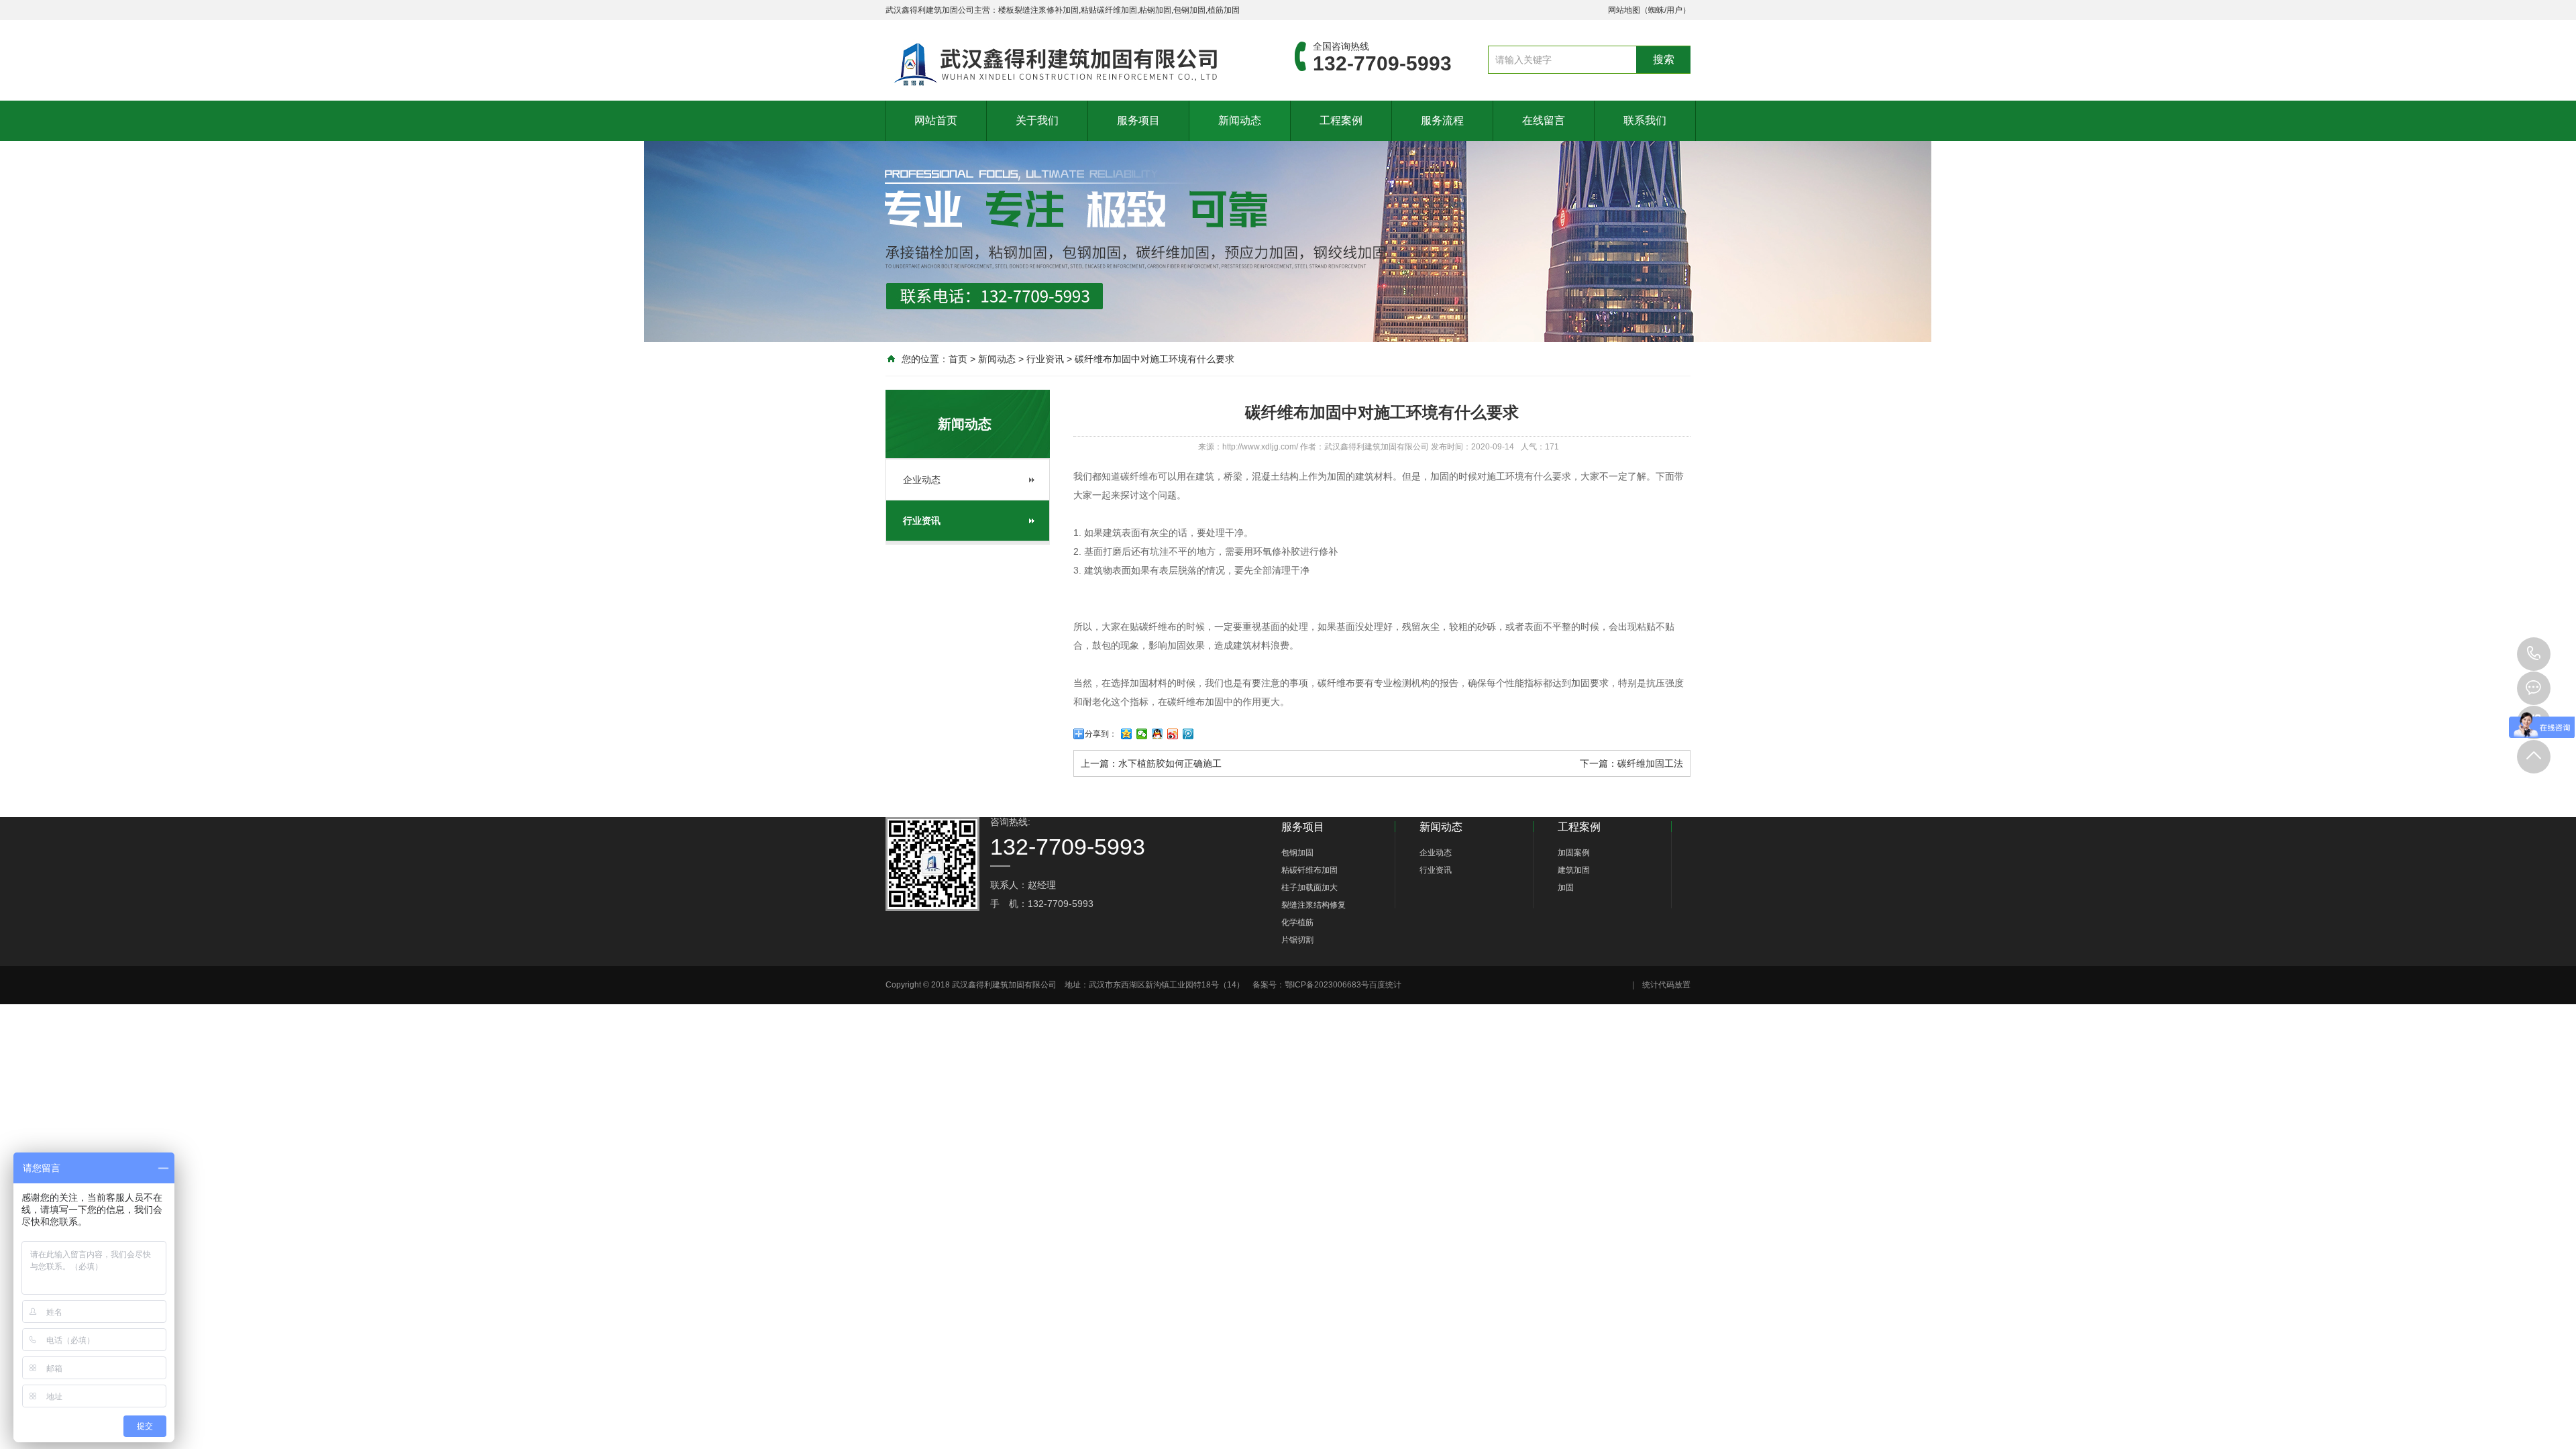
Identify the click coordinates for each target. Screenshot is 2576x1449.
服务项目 (1138, 120)
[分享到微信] (1142, 734)
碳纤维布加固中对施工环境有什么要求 (1155, 359)
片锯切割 (1297, 940)
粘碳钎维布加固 (1309, 870)
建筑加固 (1574, 870)
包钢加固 (1297, 853)
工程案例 (1341, 120)
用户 (1674, 10)
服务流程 (1442, 120)
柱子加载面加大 (1309, 888)
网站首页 (936, 120)
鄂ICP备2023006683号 (1327, 985)
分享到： (1101, 734)
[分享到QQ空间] (1127, 734)
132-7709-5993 (2534, 654)
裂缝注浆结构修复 (1313, 905)
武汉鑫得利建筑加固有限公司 (1377, 447)
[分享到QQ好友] (1158, 734)
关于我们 (1037, 120)
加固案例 (1574, 853)
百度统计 (1385, 985)
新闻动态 (1240, 120)
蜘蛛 (1656, 10)
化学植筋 (1297, 922)
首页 (958, 359)
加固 (1566, 888)
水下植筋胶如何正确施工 (1170, 763)
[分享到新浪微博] (1173, 734)
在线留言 (1544, 120)
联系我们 (1645, 120)
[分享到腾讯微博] (1188, 734)
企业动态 (922, 480)
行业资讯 (1045, 359)
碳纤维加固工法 (1650, 763)
